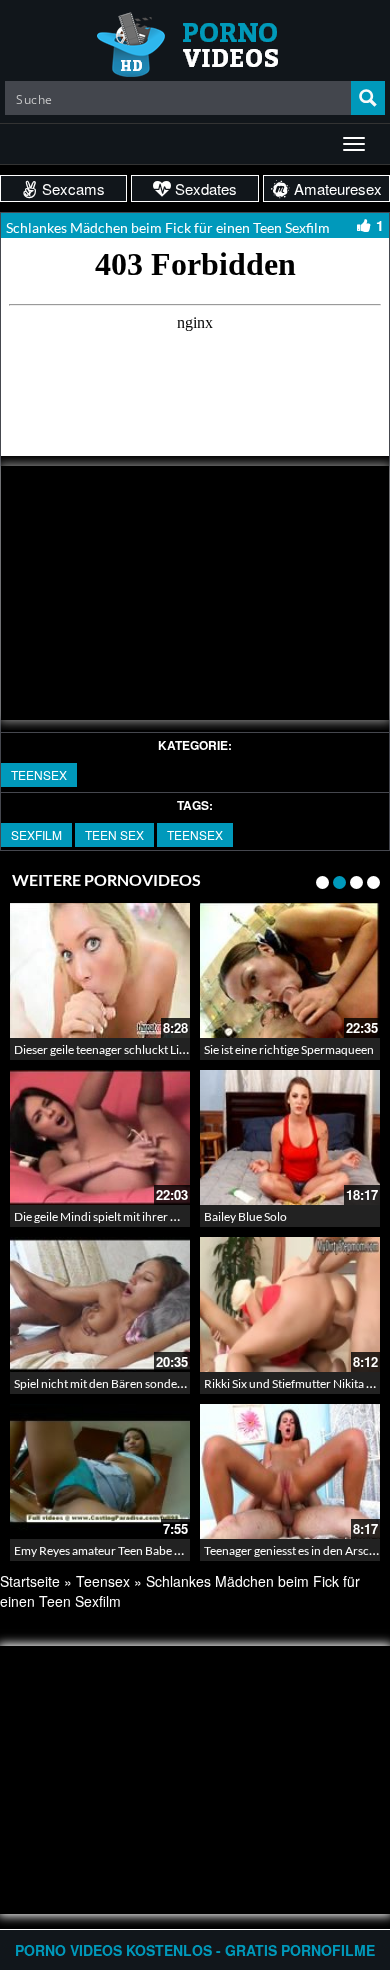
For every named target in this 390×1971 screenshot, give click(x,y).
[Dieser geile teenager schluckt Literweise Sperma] (100, 970)
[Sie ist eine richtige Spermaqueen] (290, 970)
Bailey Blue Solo (245, 1216)
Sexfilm (36, 834)
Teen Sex (114, 834)
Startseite (30, 1581)
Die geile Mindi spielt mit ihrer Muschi (111, 1216)
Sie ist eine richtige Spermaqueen (289, 1049)
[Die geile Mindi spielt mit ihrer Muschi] (100, 1137)
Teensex (39, 774)
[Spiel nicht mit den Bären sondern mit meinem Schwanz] (100, 1304)
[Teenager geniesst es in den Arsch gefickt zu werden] (290, 1471)
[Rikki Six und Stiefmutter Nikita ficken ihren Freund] (290, 1304)
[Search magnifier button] (368, 98)
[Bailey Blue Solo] (290, 1137)
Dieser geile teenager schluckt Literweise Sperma (139, 1049)
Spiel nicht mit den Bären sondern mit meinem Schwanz (157, 1383)
